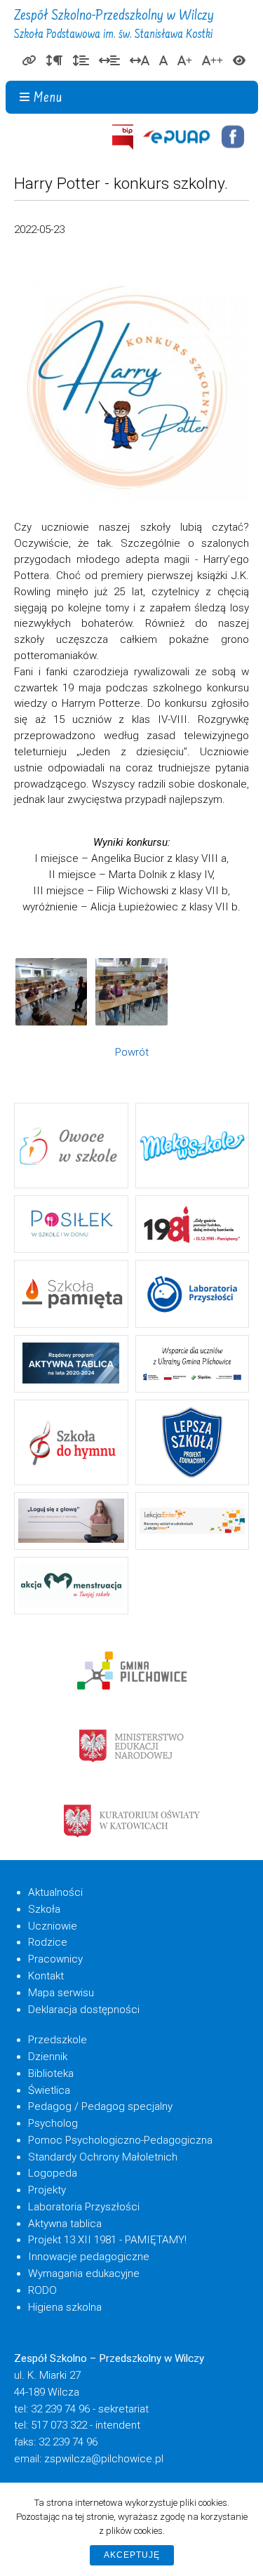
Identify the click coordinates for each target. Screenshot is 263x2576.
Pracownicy (55, 1959)
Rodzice (48, 1942)
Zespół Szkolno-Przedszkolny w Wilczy (114, 25)
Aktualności (55, 1892)
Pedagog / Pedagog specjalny (100, 2106)
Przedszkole (58, 2040)
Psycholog (53, 2123)
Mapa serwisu (61, 1993)
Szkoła (44, 1909)
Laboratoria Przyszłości (84, 2207)
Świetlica (49, 2090)
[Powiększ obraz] (51, 992)
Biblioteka (51, 2073)
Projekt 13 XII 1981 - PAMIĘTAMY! (107, 2240)
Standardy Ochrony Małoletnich (103, 2157)
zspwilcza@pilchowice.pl (104, 2459)
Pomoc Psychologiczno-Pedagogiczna (120, 2140)
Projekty (47, 2190)
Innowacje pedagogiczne (89, 2257)
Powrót (132, 1052)
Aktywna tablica (65, 2224)
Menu (48, 99)
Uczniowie (53, 1926)
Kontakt (46, 1976)
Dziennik (48, 2057)
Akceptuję (132, 2555)
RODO (42, 2290)
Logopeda (53, 2173)
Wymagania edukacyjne (84, 2273)
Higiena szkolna (65, 2307)
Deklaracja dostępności (84, 2010)
